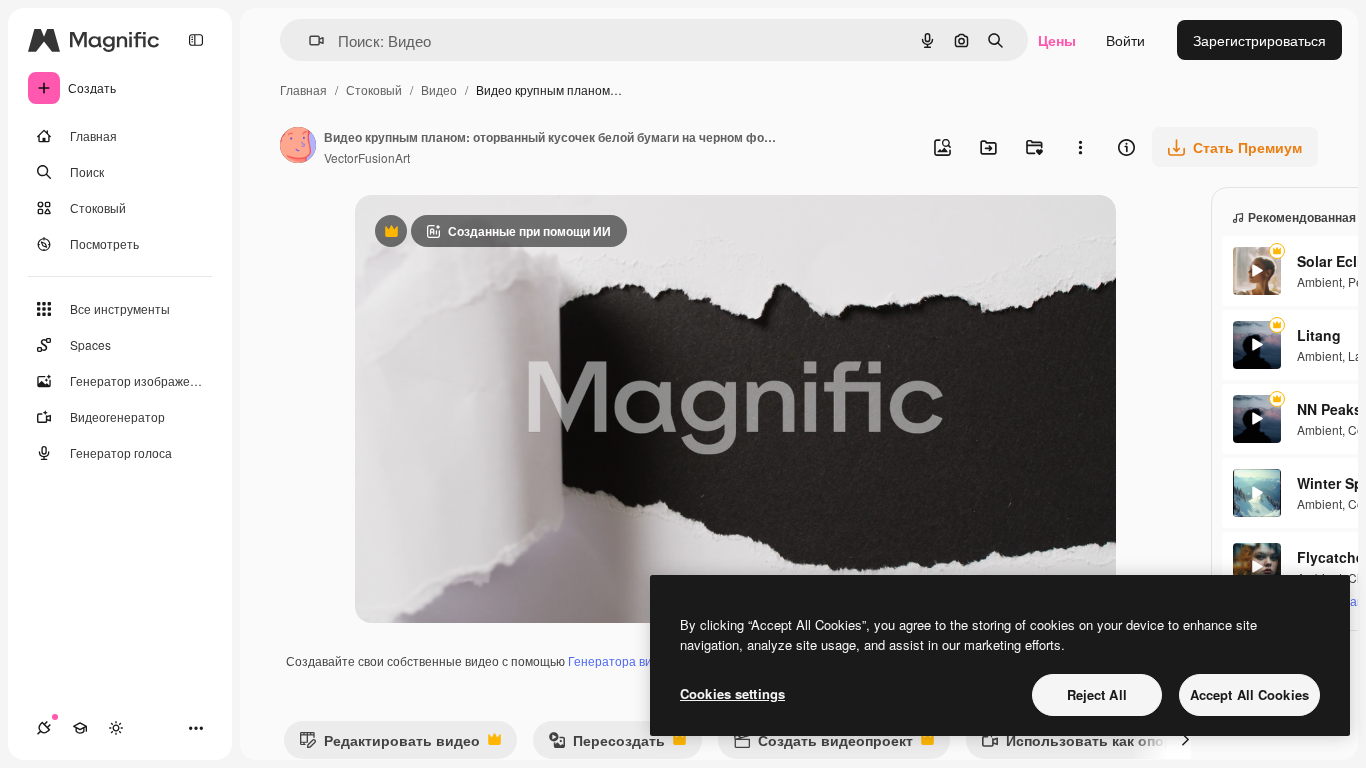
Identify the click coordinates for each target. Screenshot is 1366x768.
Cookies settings (732, 693)
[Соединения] (44, 728)
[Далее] (1185, 740)
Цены (1057, 40)
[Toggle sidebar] (196, 40)
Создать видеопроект (823, 744)
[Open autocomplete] (308, 40)
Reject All (1097, 694)
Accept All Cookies (1249, 694)
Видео (439, 89)
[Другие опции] (1080, 147)
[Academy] (80, 728)
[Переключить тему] (116, 728)
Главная (303, 89)
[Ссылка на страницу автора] (298, 147)
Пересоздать (606, 744)
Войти (1125, 40)
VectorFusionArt (367, 157)
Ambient (1319, 281)
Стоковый (374, 89)
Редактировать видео (389, 744)
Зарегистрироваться (1259, 40)
